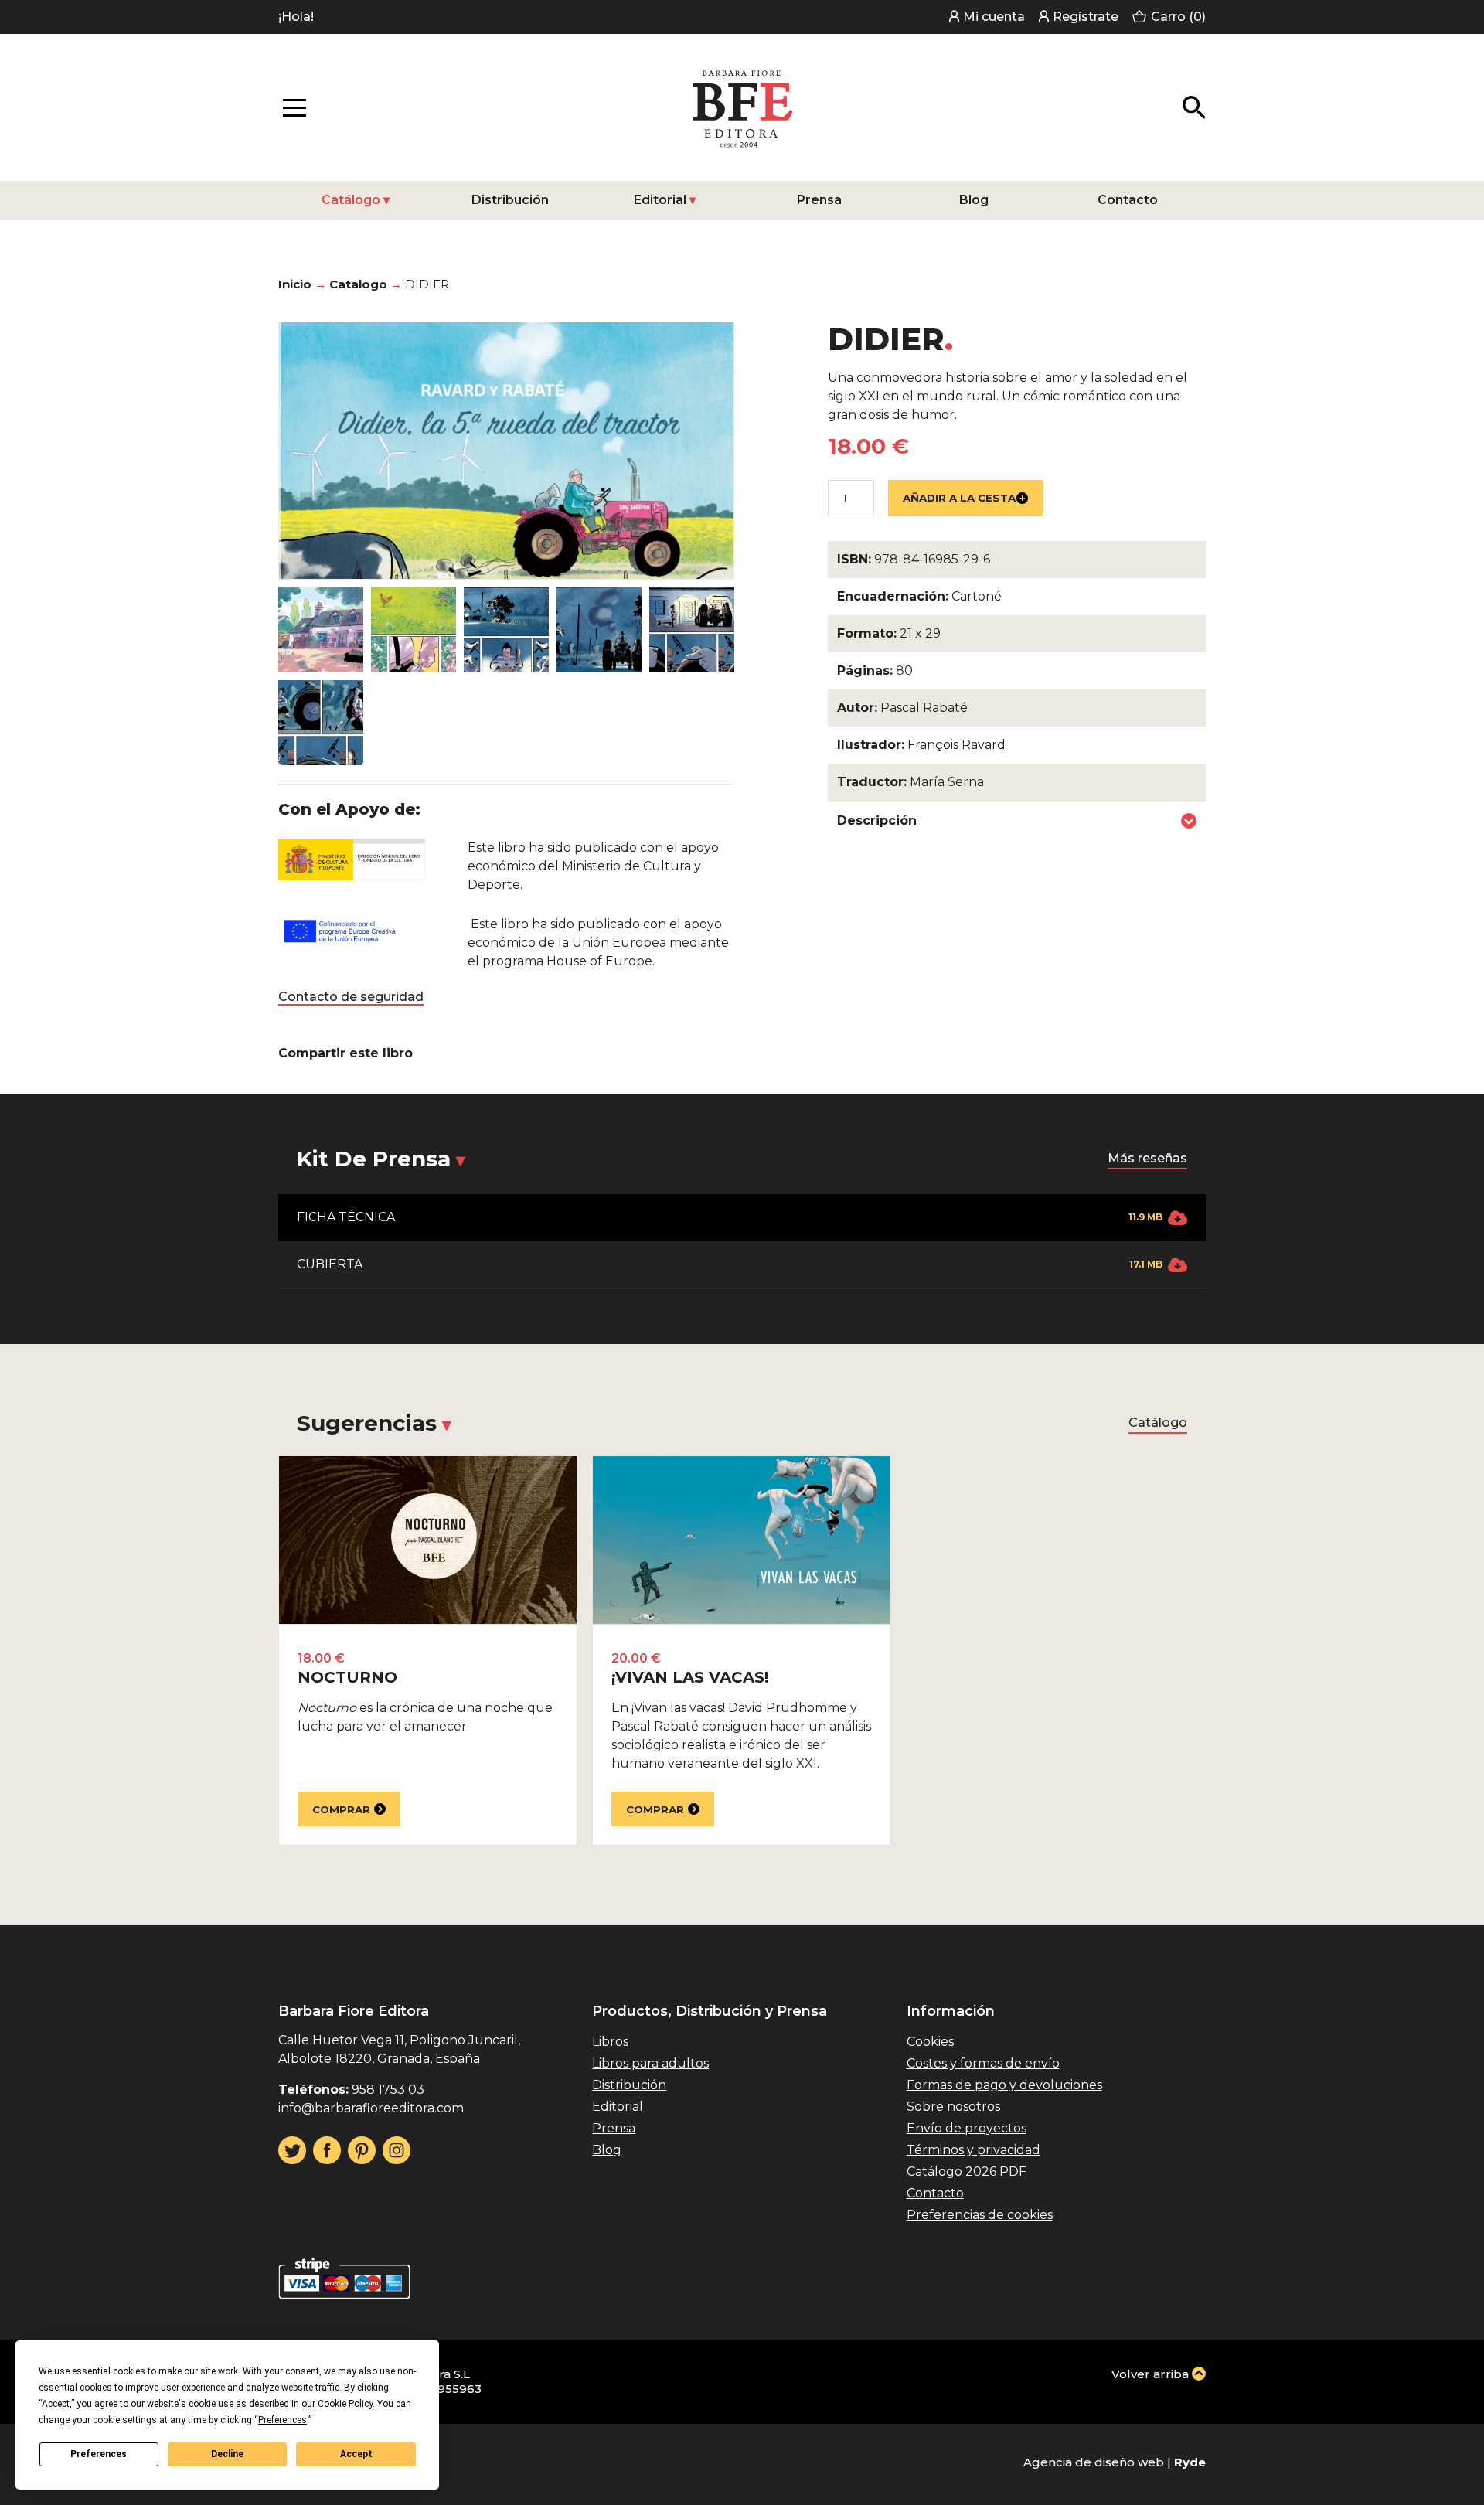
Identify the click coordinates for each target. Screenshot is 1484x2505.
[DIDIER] (321, 630)
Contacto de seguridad (351, 997)
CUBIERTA (730, 1264)
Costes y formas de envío (983, 2063)
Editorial (660, 200)
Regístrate (1086, 17)
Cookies (930, 2042)
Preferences (99, 2454)
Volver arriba (1150, 2374)
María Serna (947, 782)
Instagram (397, 2150)
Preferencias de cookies (980, 2215)
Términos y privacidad (973, 2150)
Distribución (510, 200)
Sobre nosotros (953, 2107)
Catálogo (351, 200)
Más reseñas (1147, 1158)
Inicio (295, 284)
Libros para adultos (650, 2063)
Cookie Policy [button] (345, 2404)
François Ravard (956, 745)
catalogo (358, 284)
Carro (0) (1178, 17)
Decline (227, 2454)
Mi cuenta (994, 17)
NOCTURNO (347, 1677)
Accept (356, 2454)
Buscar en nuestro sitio (1194, 107)
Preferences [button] (283, 2420)
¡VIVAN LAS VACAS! (690, 1677)
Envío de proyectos (967, 2128)
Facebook (327, 2150)
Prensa (819, 200)
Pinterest (362, 2150)
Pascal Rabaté (924, 708)
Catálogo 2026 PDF (967, 2171)
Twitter (292, 2150)
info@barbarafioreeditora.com (371, 2108)
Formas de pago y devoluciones (1004, 2085)
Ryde (1190, 2462)
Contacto (1128, 200)
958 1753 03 (388, 2090)
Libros (610, 2042)
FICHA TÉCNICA (730, 1217)
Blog (974, 200)
